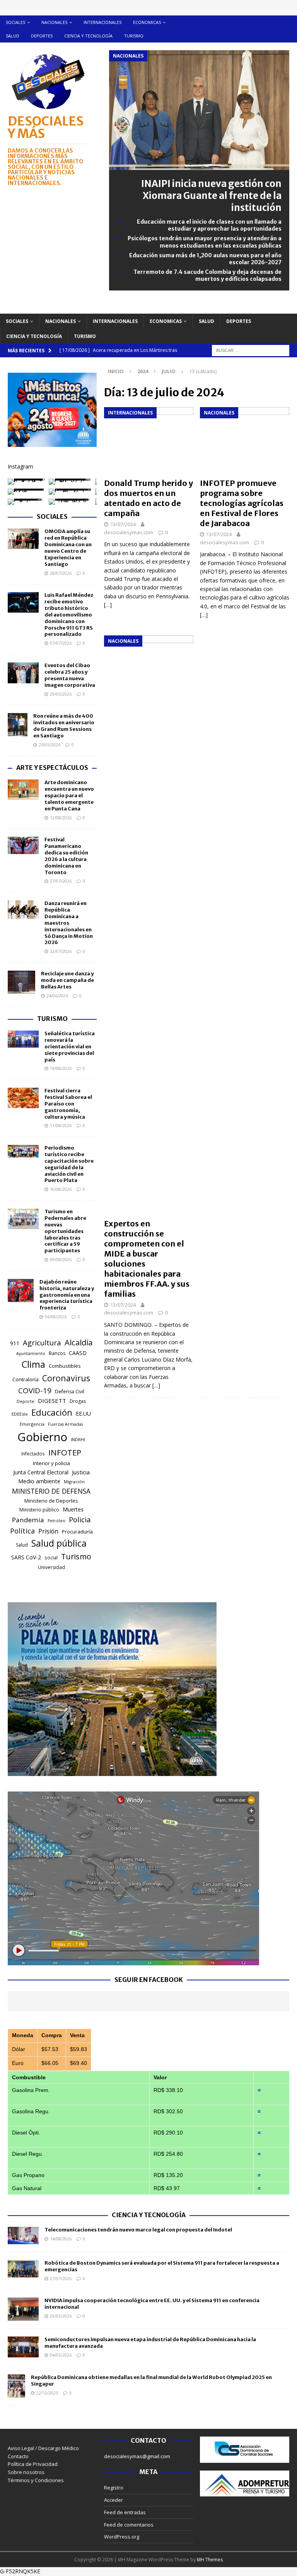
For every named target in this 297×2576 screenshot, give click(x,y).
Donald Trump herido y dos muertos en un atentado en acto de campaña (148, 498)
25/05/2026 (49, 745)
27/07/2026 (61, 881)
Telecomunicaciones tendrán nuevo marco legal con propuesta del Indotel (138, 2230)
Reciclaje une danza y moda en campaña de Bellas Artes (67, 980)
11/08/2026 (61, 1125)
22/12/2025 (47, 2393)
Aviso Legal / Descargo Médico (43, 2448)
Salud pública (59, 1543)
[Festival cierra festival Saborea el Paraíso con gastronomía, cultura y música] (23, 1098)
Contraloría (26, 1379)
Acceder (114, 2500)
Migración (74, 1482)
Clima (33, 1364)
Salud (13, 36)
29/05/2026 (61, 694)
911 (15, 1343)
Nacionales (54, 22)
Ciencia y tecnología (88, 36)
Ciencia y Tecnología (149, 2215)
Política (22, 1531)
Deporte (26, 1401)
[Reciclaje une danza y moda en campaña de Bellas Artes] (21, 982)
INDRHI (78, 1439)
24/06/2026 (57, 996)
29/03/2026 (61, 2316)
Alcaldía (79, 1342)
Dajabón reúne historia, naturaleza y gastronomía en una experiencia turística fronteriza (67, 1295)
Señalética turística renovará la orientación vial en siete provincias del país (70, 1047)
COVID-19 (35, 1391)
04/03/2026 (61, 2355)
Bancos (57, 1353)
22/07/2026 (61, 951)
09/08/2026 (61, 1259)
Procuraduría (77, 1532)
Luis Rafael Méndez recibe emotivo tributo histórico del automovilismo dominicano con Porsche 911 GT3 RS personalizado (69, 615)
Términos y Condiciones (36, 2480)
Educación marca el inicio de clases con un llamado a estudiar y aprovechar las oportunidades (209, 225)
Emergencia (32, 1424)
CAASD (78, 1353)
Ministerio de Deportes (51, 1501)
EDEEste (20, 1414)
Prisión (48, 1531)
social (51, 1558)
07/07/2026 (61, 643)
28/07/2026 (61, 573)
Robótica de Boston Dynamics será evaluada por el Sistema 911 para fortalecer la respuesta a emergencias (162, 2266)
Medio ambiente (39, 1481)
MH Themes (210, 2560)
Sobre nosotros (26, 2472)
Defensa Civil (70, 1392)
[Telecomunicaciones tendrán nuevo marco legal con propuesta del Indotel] (23, 2236)
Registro (114, 2488)
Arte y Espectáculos (52, 768)
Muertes (73, 1509)
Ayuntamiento (31, 1353)
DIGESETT (52, 1401)
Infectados (33, 1454)
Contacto (18, 2456)
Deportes (42, 36)
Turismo (134, 36)
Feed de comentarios (129, 2525)
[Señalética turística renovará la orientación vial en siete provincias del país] (23, 1039)
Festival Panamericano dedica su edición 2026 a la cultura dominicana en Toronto (66, 856)
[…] (108, 605)
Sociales (15, 22)
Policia (80, 1519)
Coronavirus (66, 1378)
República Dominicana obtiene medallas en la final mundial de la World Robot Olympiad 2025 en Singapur (151, 2381)
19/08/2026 (61, 1068)
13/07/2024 (123, 524)
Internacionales (102, 22)
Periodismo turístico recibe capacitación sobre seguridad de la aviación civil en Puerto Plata (69, 1164)
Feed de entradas (125, 2512)
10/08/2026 (61, 1189)
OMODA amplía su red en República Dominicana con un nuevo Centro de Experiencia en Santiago (68, 548)
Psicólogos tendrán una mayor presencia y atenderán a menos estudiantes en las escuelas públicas (205, 242)
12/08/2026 (61, 818)
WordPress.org (122, 2537)
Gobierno (42, 1437)
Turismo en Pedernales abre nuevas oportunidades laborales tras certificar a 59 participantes (65, 1231)
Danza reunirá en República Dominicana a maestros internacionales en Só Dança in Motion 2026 (69, 923)
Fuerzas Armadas (65, 1424)
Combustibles (65, 1366)
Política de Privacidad (33, 2464)
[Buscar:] (251, 350)
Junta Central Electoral (41, 1472)
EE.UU (83, 1414)
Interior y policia (51, 1463)
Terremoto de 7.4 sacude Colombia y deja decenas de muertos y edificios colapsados (207, 275)
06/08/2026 (56, 1317)
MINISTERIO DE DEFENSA (51, 1491)
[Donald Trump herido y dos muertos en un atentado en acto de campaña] (149, 441)
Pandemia (28, 1520)
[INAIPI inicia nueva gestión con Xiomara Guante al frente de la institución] (199, 165)
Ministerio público (39, 1510)
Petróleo (56, 1521)
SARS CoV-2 (26, 1557)
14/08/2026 (61, 2239)
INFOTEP (65, 1452)
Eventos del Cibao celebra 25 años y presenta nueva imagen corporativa (70, 675)
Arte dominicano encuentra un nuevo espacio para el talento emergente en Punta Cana (69, 796)
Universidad (51, 1567)
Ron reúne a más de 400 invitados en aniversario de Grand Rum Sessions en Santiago (64, 726)
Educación (52, 1412)
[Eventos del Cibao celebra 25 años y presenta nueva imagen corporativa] (23, 673)
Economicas (147, 22)
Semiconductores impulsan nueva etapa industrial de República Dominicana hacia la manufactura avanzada (150, 2343)
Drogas (78, 1401)
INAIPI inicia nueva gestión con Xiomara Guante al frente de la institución (211, 196)
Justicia (81, 1472)
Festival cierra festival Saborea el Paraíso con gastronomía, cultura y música (68, 1104)
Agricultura (42, 1342)
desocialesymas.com (129, 532)
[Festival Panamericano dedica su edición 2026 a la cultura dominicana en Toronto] (23, 845)
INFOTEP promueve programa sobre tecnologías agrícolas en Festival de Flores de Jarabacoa (242, 503)
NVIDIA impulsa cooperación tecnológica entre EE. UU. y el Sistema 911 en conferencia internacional (152, 2304)
